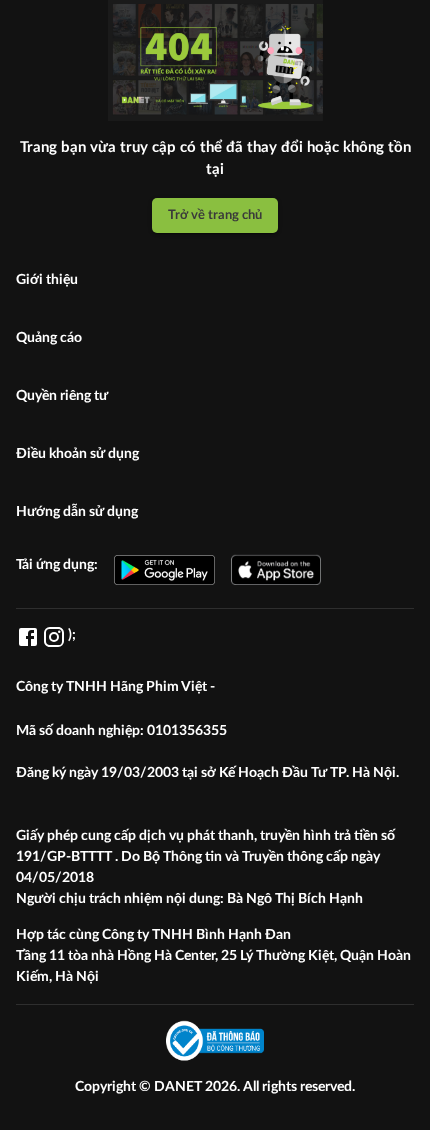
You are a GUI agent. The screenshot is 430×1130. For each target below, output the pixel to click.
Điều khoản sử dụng (77, 454)
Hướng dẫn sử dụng (77, 512)
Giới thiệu (47, 280)
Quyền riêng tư (62, 396)
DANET (179, 1087)
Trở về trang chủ (215, 215)
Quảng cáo (49, 338)
